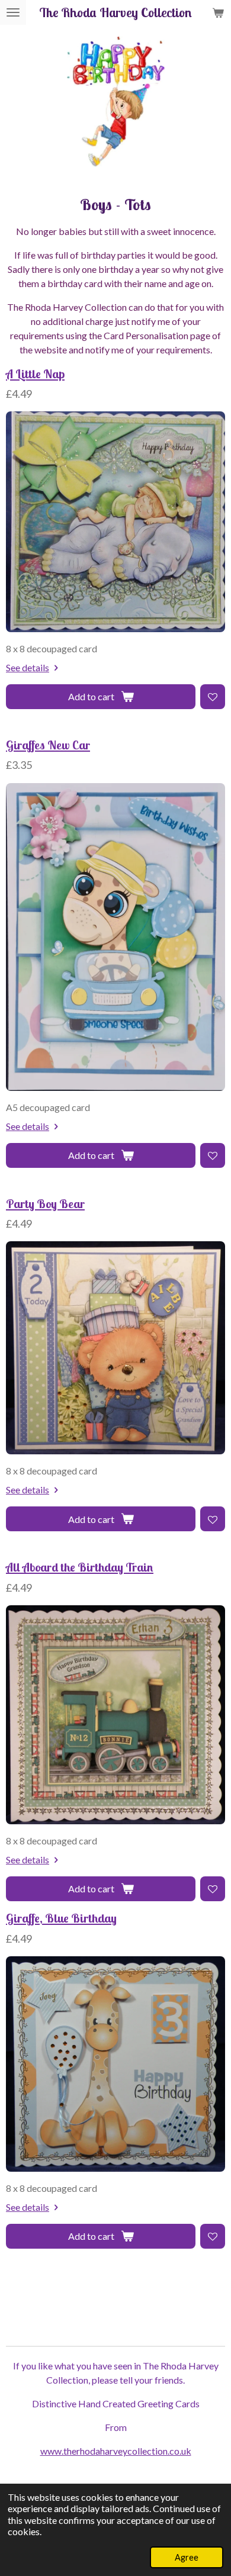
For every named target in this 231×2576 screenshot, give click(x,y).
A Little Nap (35, 374)
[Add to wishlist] (213, 697)
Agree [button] (187, 2557)
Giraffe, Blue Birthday (61, 1918)
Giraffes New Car (48, 745)
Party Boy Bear (45, 1204)
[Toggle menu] (13, 12)
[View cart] (218, 12)
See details (28, 667)
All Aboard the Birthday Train (80, 1567)
